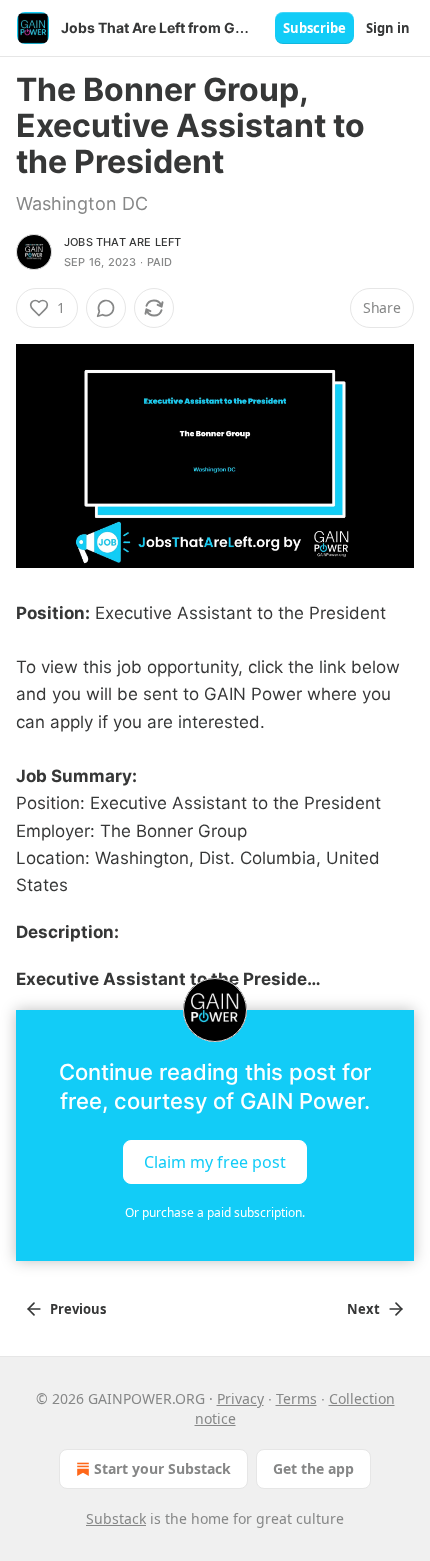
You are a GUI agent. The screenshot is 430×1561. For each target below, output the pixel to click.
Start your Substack (162, 1468)
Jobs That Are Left (123, 242)
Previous (78, 1309)
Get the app (313, 1468)
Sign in (388, 28)
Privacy (240, 1398)
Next (363, 1309)
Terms (296, 1398)
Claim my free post (215, 1161)
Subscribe (314, 28)
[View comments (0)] (106, 308)
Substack (116, 1518)
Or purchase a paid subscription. (215, 1212)
